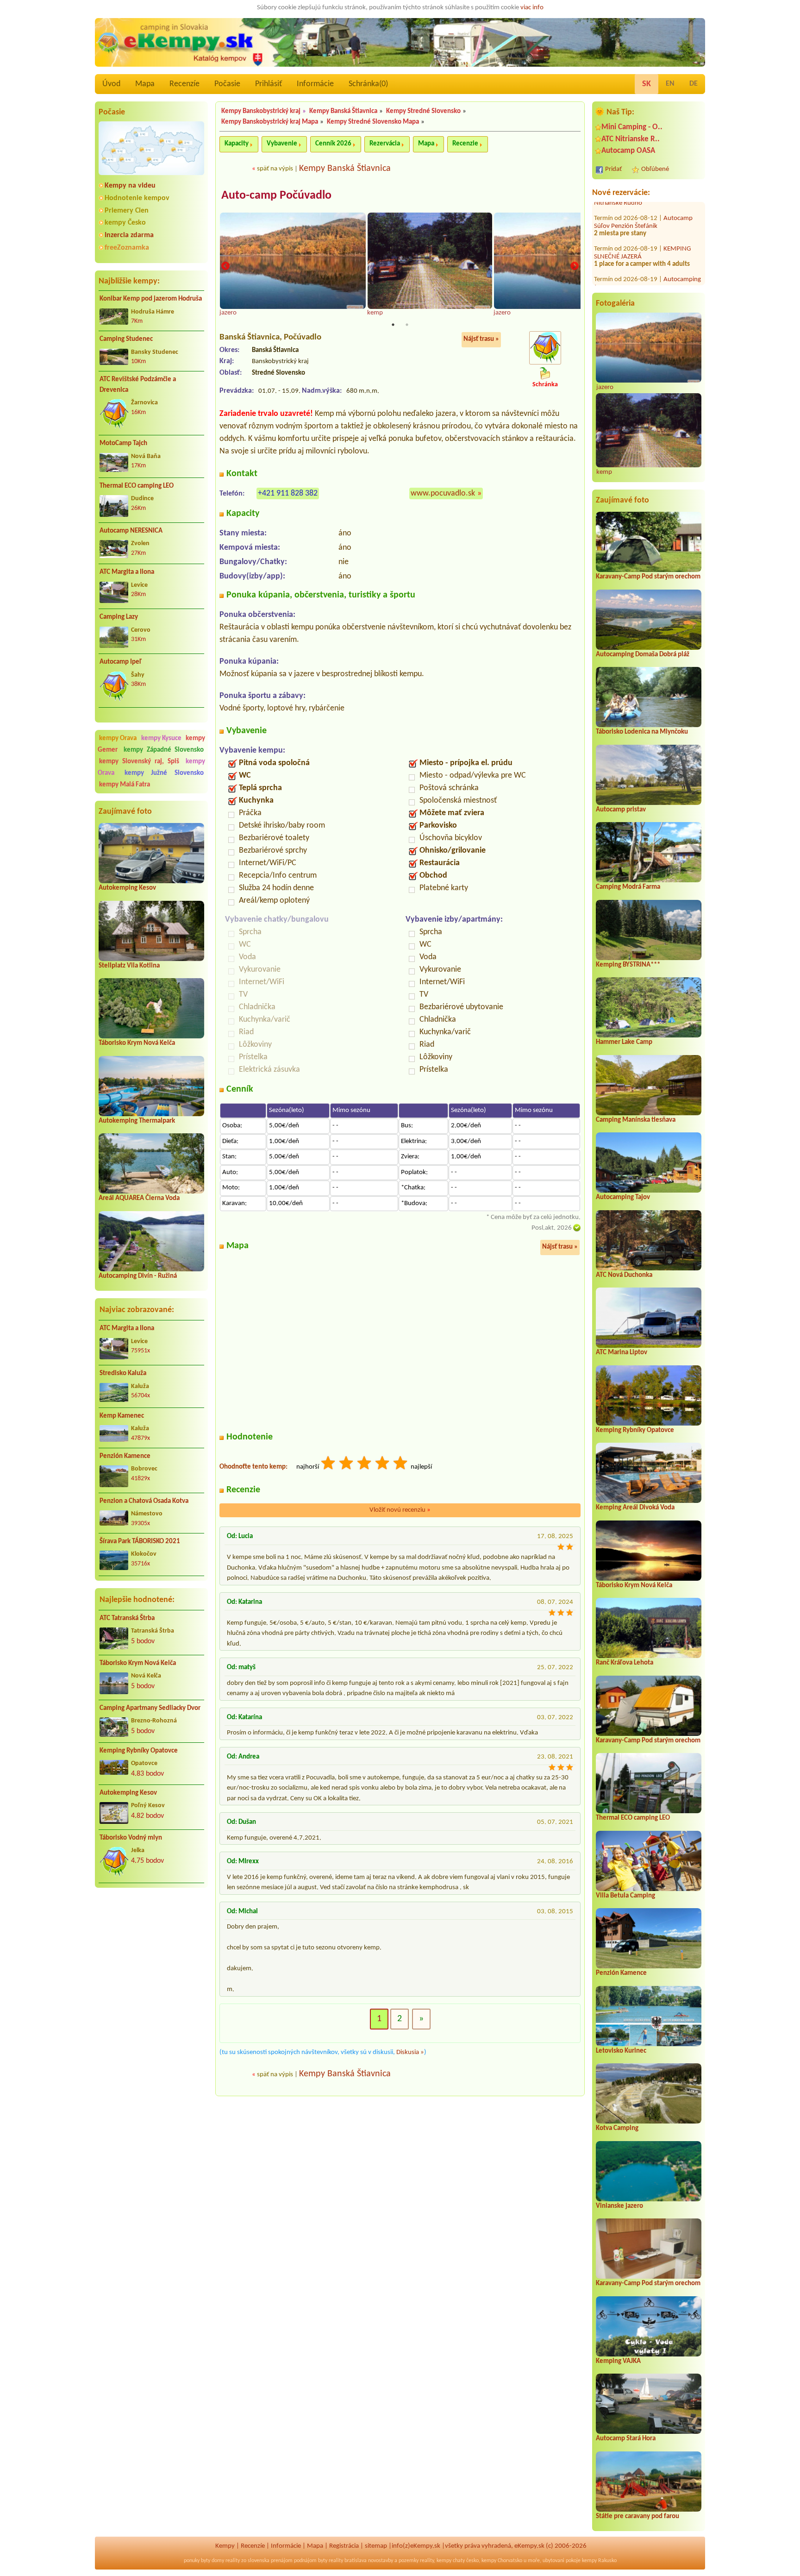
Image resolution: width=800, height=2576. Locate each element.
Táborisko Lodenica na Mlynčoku (642, 732)
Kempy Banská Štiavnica (343, 111)
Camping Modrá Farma (628, 887)
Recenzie (465, 144)
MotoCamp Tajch (123, 443)
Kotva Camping (617, 2128)
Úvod (111, 84)
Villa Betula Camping (625, 1896)
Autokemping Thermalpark (137, 1121)
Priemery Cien (127, 211)
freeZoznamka (127, 248)
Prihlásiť (269, 84)
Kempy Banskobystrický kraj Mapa (270, 122)
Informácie (315, 84)
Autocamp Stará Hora (626, 2439)
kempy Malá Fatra (125, 785)
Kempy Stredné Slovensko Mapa (373, 122)
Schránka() (368, 84)
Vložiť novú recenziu (400, 1510)
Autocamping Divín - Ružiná (138, 1276)
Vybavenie (282, 144)
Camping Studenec (126, 339)
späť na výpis (275, 169)
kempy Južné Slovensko (164, 773)
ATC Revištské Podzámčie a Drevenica (138, 385)
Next (575, 266)
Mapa (145, 84)
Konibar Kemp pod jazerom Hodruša (151, 299)
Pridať (613, 169)
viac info (532, 8)
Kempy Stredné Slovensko (423, 111)
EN (670, 84)
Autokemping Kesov (127, 888)
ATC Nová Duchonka (624, 1275)
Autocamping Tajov (623, 1197)
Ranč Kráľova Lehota (625, 1663)
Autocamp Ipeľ (121, 662)
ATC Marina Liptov (622, 1353)
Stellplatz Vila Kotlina (129, 966)
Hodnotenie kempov (137, 198)
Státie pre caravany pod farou (637, 2516)
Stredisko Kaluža (123, 1373)
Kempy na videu (130, 186)
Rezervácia (385, 144)
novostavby (381, 2561)
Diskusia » (410, 2052)
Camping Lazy (119, 617)
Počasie (227, 84)
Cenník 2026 (333, 144)
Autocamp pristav (621, 810)
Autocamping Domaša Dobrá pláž (643, 655)
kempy (444, 2561)
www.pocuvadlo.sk (443, 493)
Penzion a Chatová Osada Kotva (144, 1501)
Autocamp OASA (628, 151)
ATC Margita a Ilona (127, 572)
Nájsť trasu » (481, 339)
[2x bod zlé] (347, 1464)
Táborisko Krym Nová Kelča (137, 1043)
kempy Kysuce (161, 738)
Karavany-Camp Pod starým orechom (648, 577)
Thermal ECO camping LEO (137, 486)
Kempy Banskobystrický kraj (261, 111)
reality (233, 2561)
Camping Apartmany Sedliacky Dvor (150, 1708)
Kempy (225, 2546)
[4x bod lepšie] (383, 1464)
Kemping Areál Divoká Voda (635, 1508)
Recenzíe (184, 84)
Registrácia (344, 2546)
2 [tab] (407, 325)
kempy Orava (118, 738)
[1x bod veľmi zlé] (329, 1464)
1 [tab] (393, 325)
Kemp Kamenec (122, 1416)
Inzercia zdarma (129, 235)
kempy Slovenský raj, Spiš (139, 762)
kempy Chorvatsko (502, 2561)
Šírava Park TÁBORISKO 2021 (140, 1542)
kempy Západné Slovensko (164, 750)
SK (647, 84)
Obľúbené (655, 169)
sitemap (376, 2546)
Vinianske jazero (619, 2206)
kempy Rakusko (599, 2561)
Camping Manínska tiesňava (636, 1120)
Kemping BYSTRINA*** (628, 965)
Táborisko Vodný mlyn (131, 1838)
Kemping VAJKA (618, 2361)
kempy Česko (125, 223)
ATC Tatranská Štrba (127, 1618)
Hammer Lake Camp (624, 1042)
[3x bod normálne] (365, 1464)
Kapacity (237, 144)
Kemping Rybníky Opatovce (139, 1751)
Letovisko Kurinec (621, 2051)
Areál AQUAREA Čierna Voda (139, 1198)
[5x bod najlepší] (401, 1464)
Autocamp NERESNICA (131, 531)
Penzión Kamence (125, 1456)
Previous (225, 266)
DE (694, 84)
